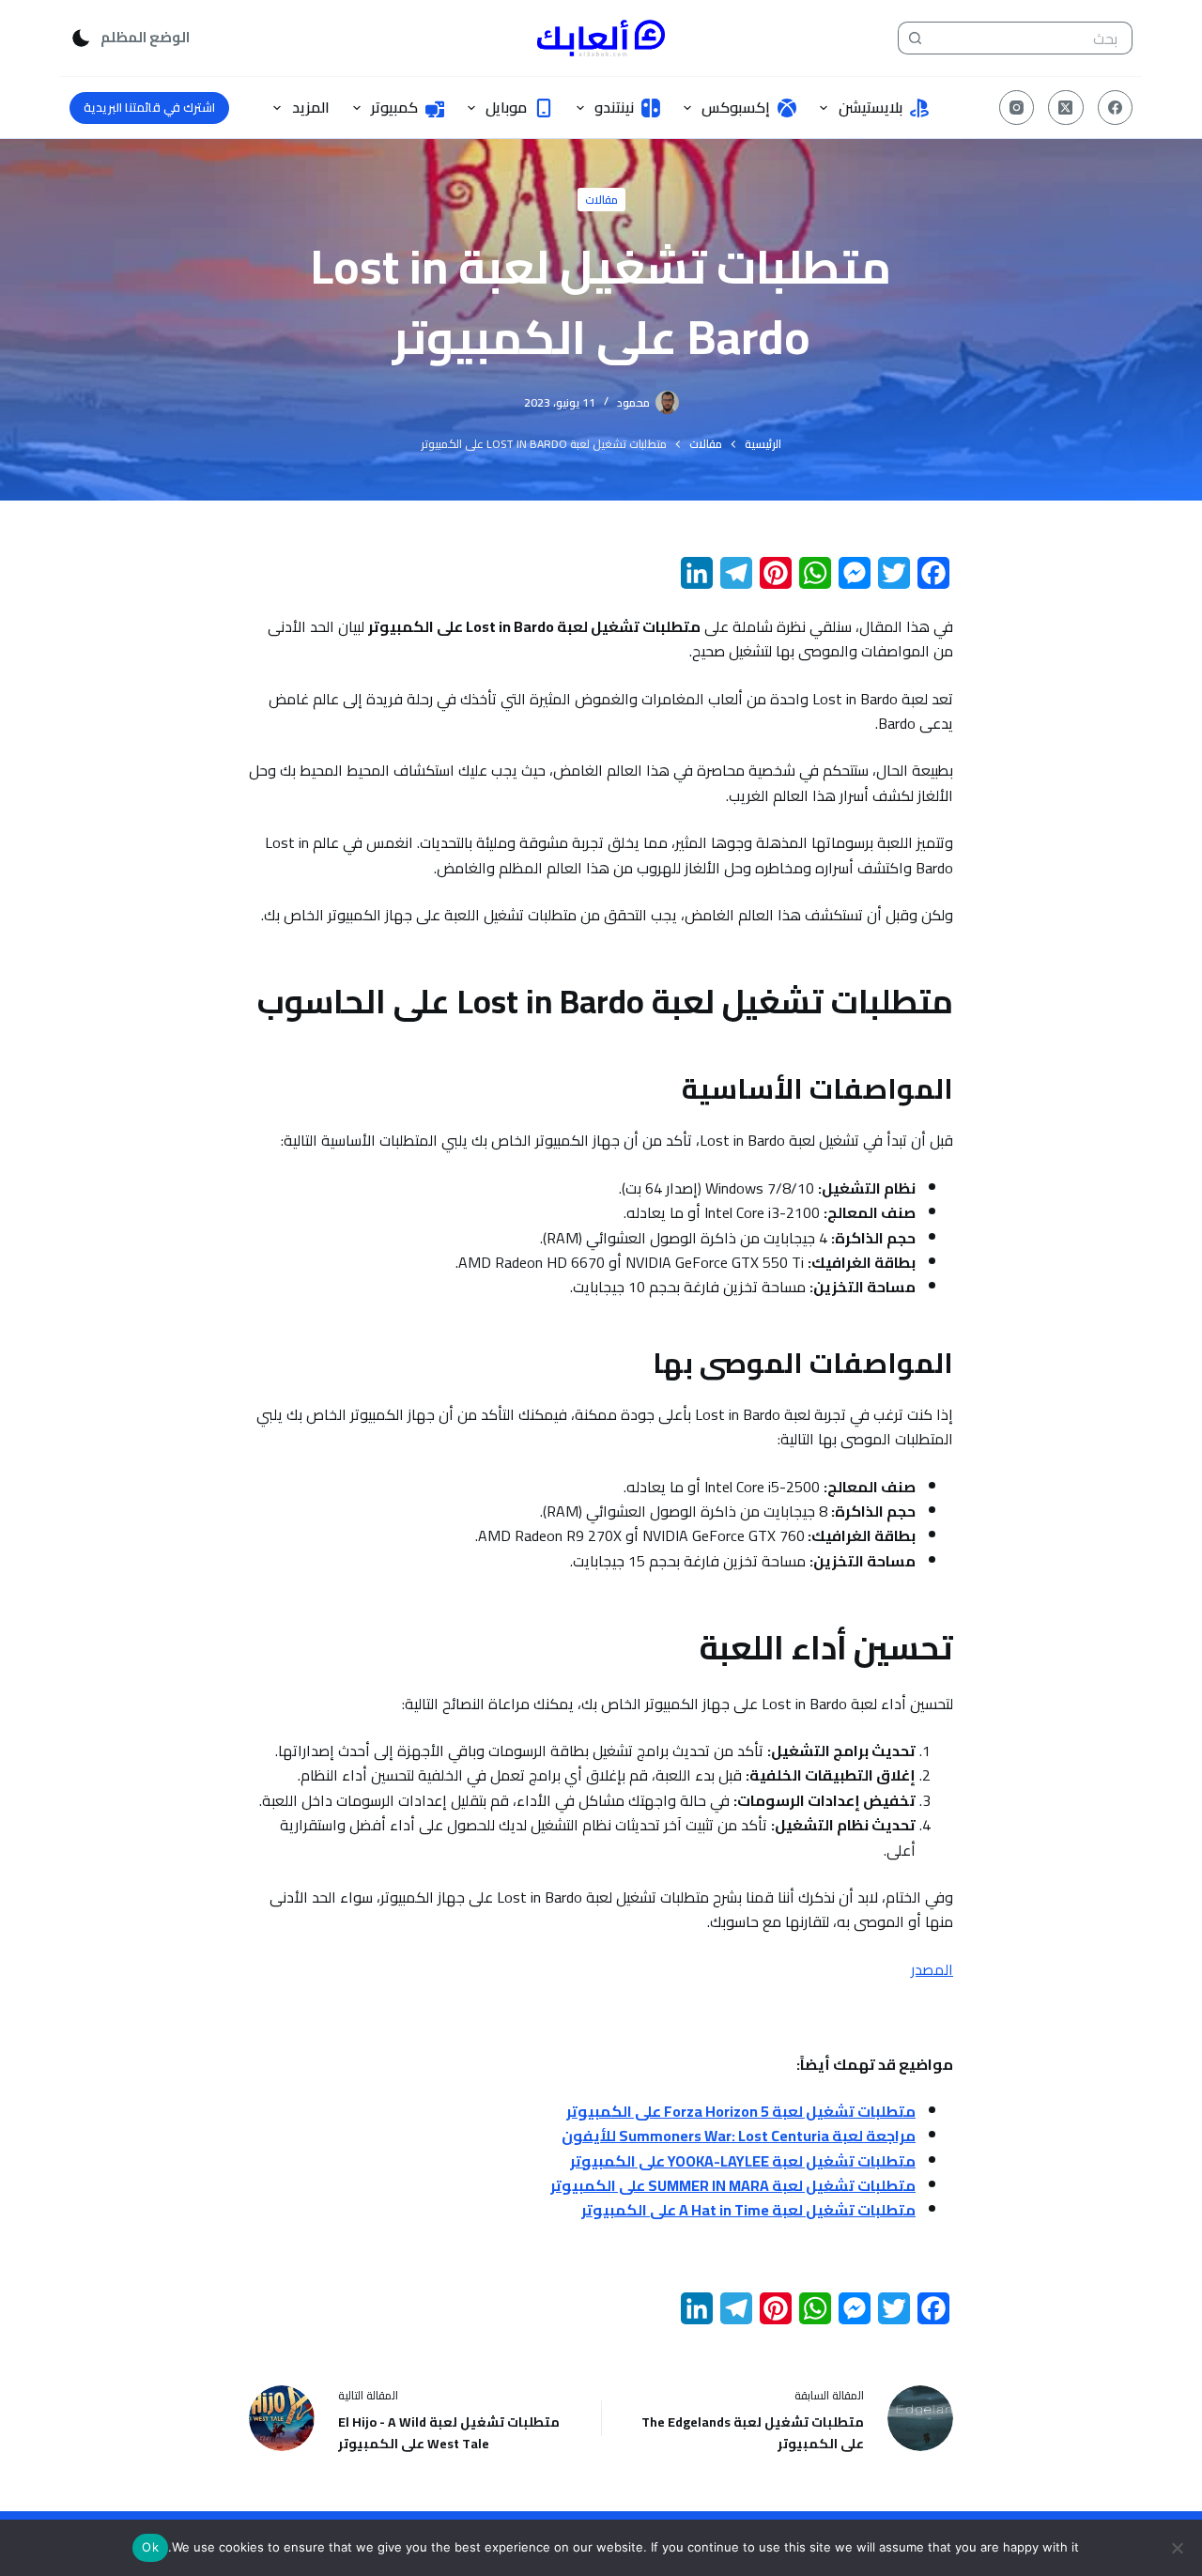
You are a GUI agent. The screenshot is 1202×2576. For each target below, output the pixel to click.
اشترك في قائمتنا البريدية (149, 107)
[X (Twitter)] (1066, 108)
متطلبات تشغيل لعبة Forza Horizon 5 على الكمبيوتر (741, 2111)
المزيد (311, 107)
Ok (150, 2547)
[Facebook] (1116, 108)
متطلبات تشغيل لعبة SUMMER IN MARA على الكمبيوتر (733, 2185)
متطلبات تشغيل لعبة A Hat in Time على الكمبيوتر (748, 2210)
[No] (1179, 2548)
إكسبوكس (736, 107)
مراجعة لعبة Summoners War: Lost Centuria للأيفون (739, 2136)
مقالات (601, 200)
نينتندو (614, 107)
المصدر (932, 1969)
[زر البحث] (914, 38)
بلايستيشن (871, 107)
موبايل (506, 107)
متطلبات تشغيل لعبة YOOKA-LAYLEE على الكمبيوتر (743, 2161)
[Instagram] (1017, 108)
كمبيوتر (394, 107)
